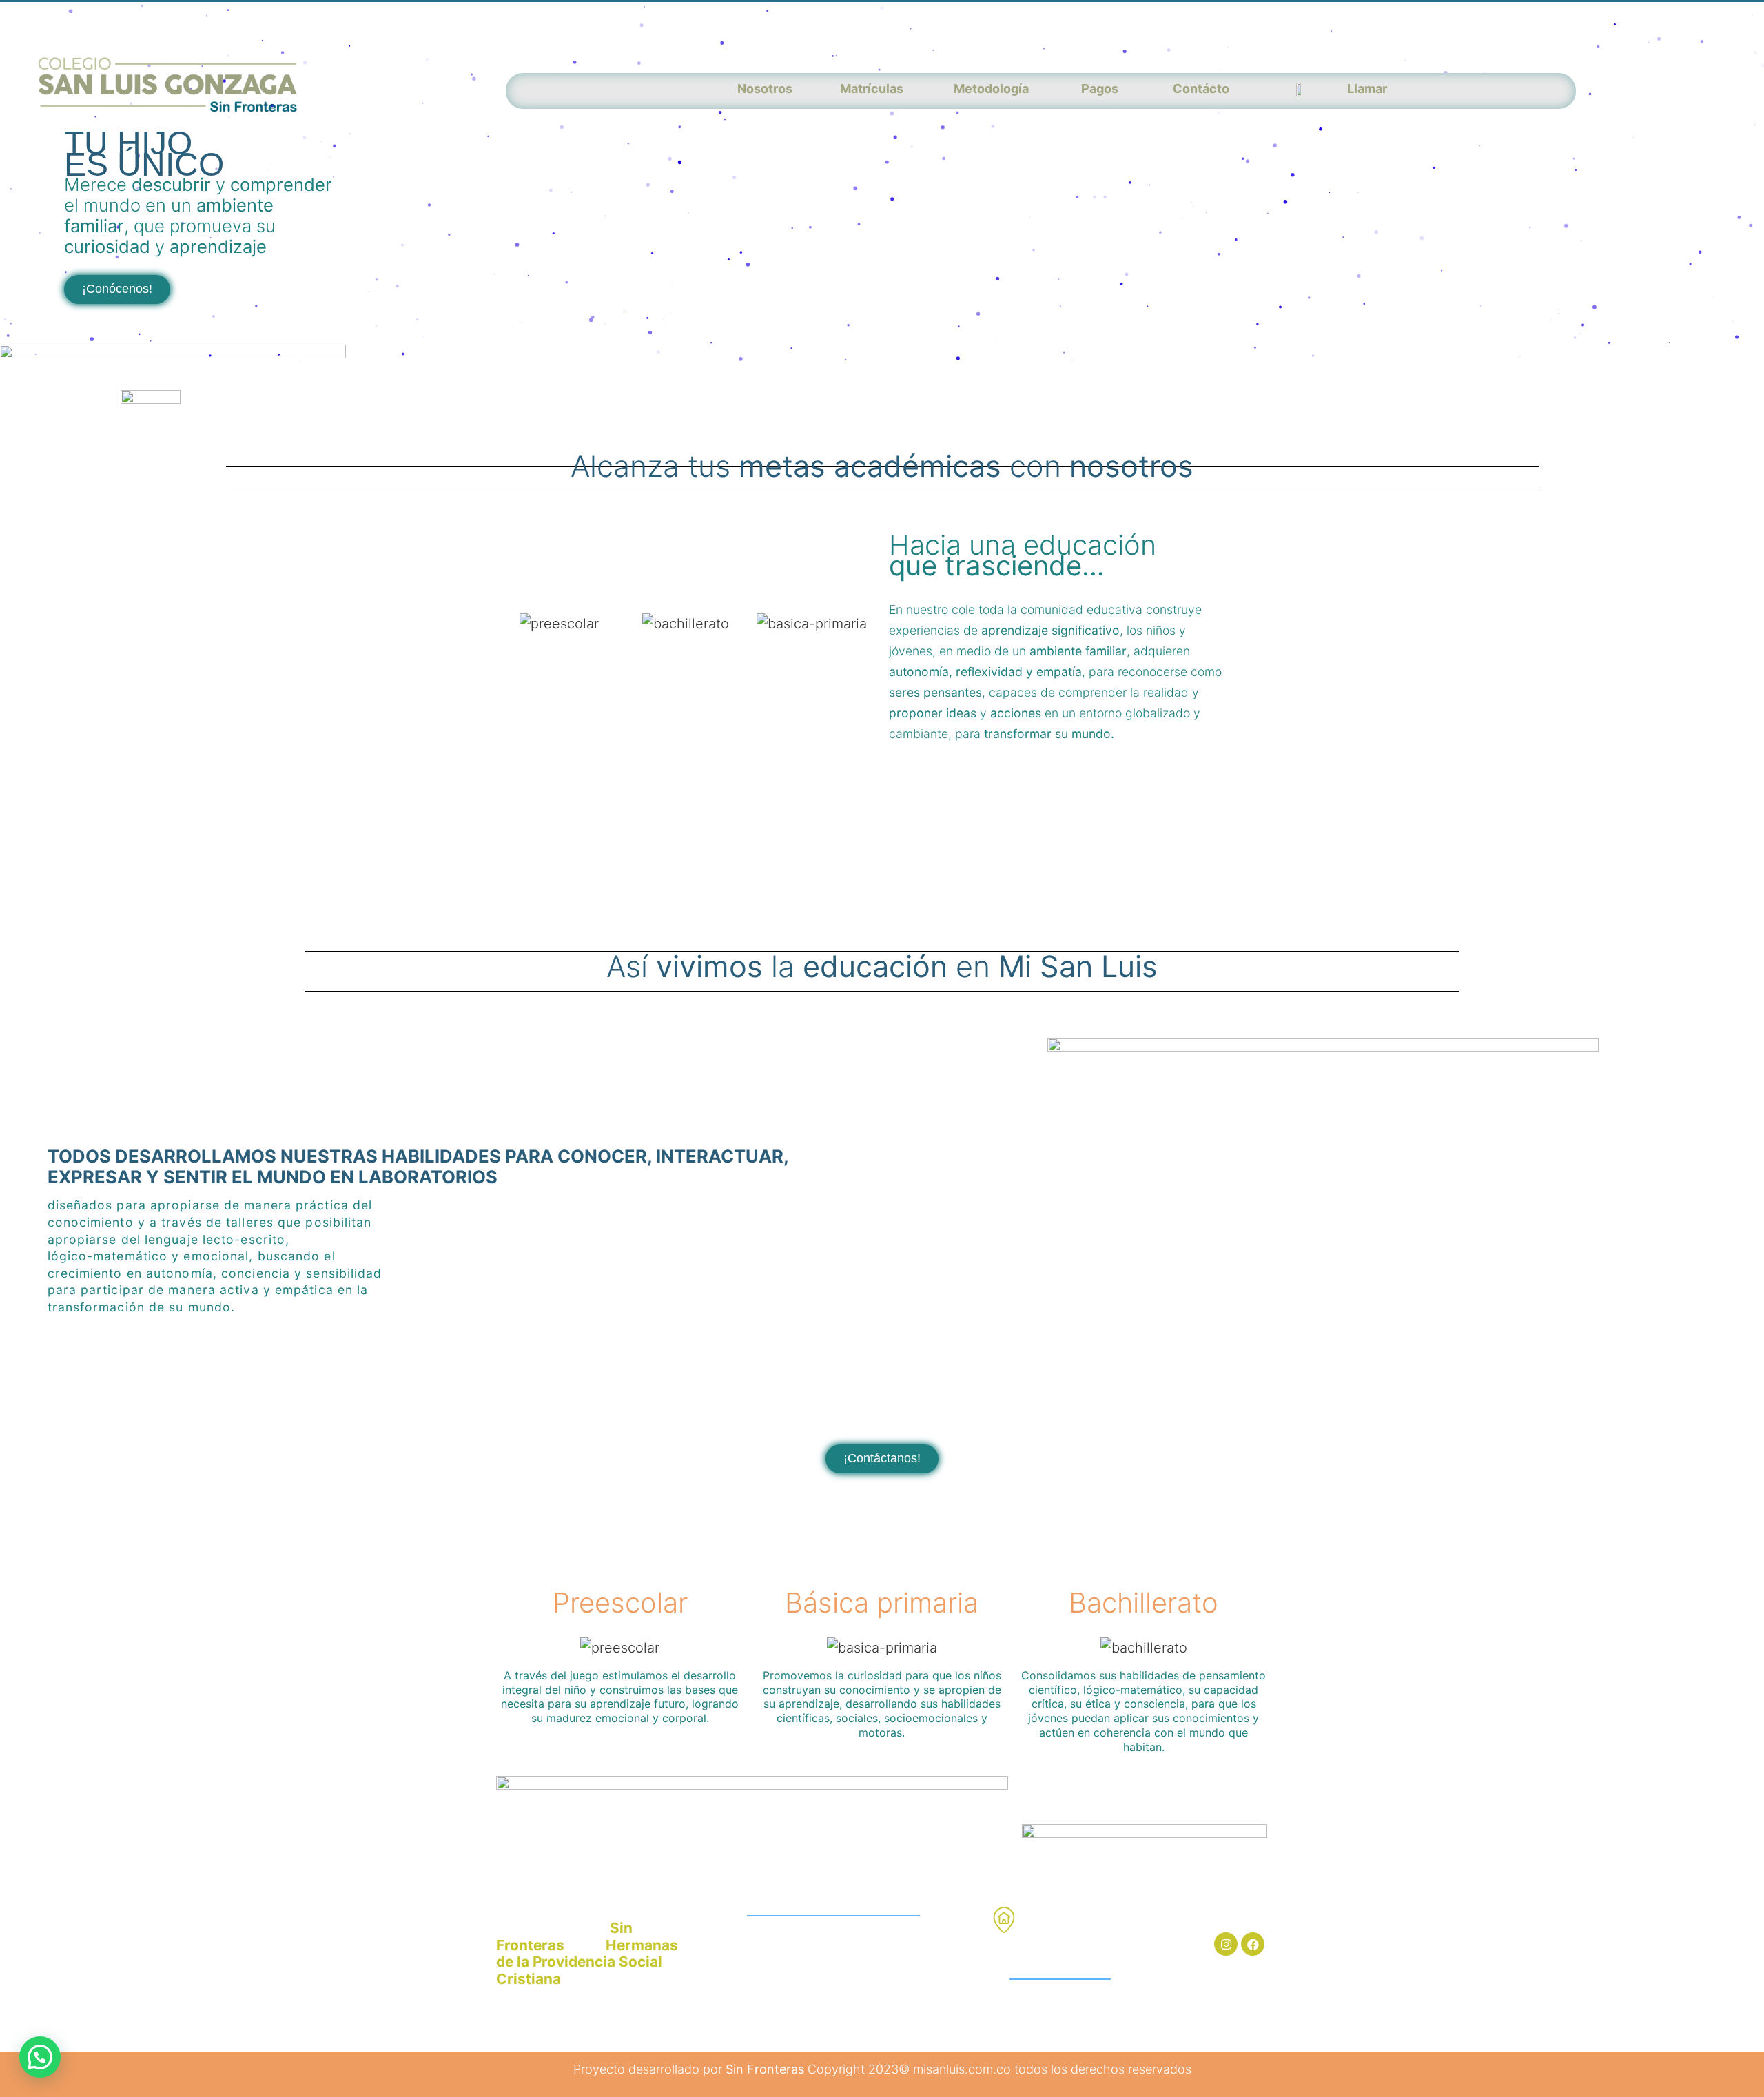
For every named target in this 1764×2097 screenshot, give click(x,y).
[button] (117, 289)
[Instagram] (1226, 1944)
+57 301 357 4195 (782, 1971)
